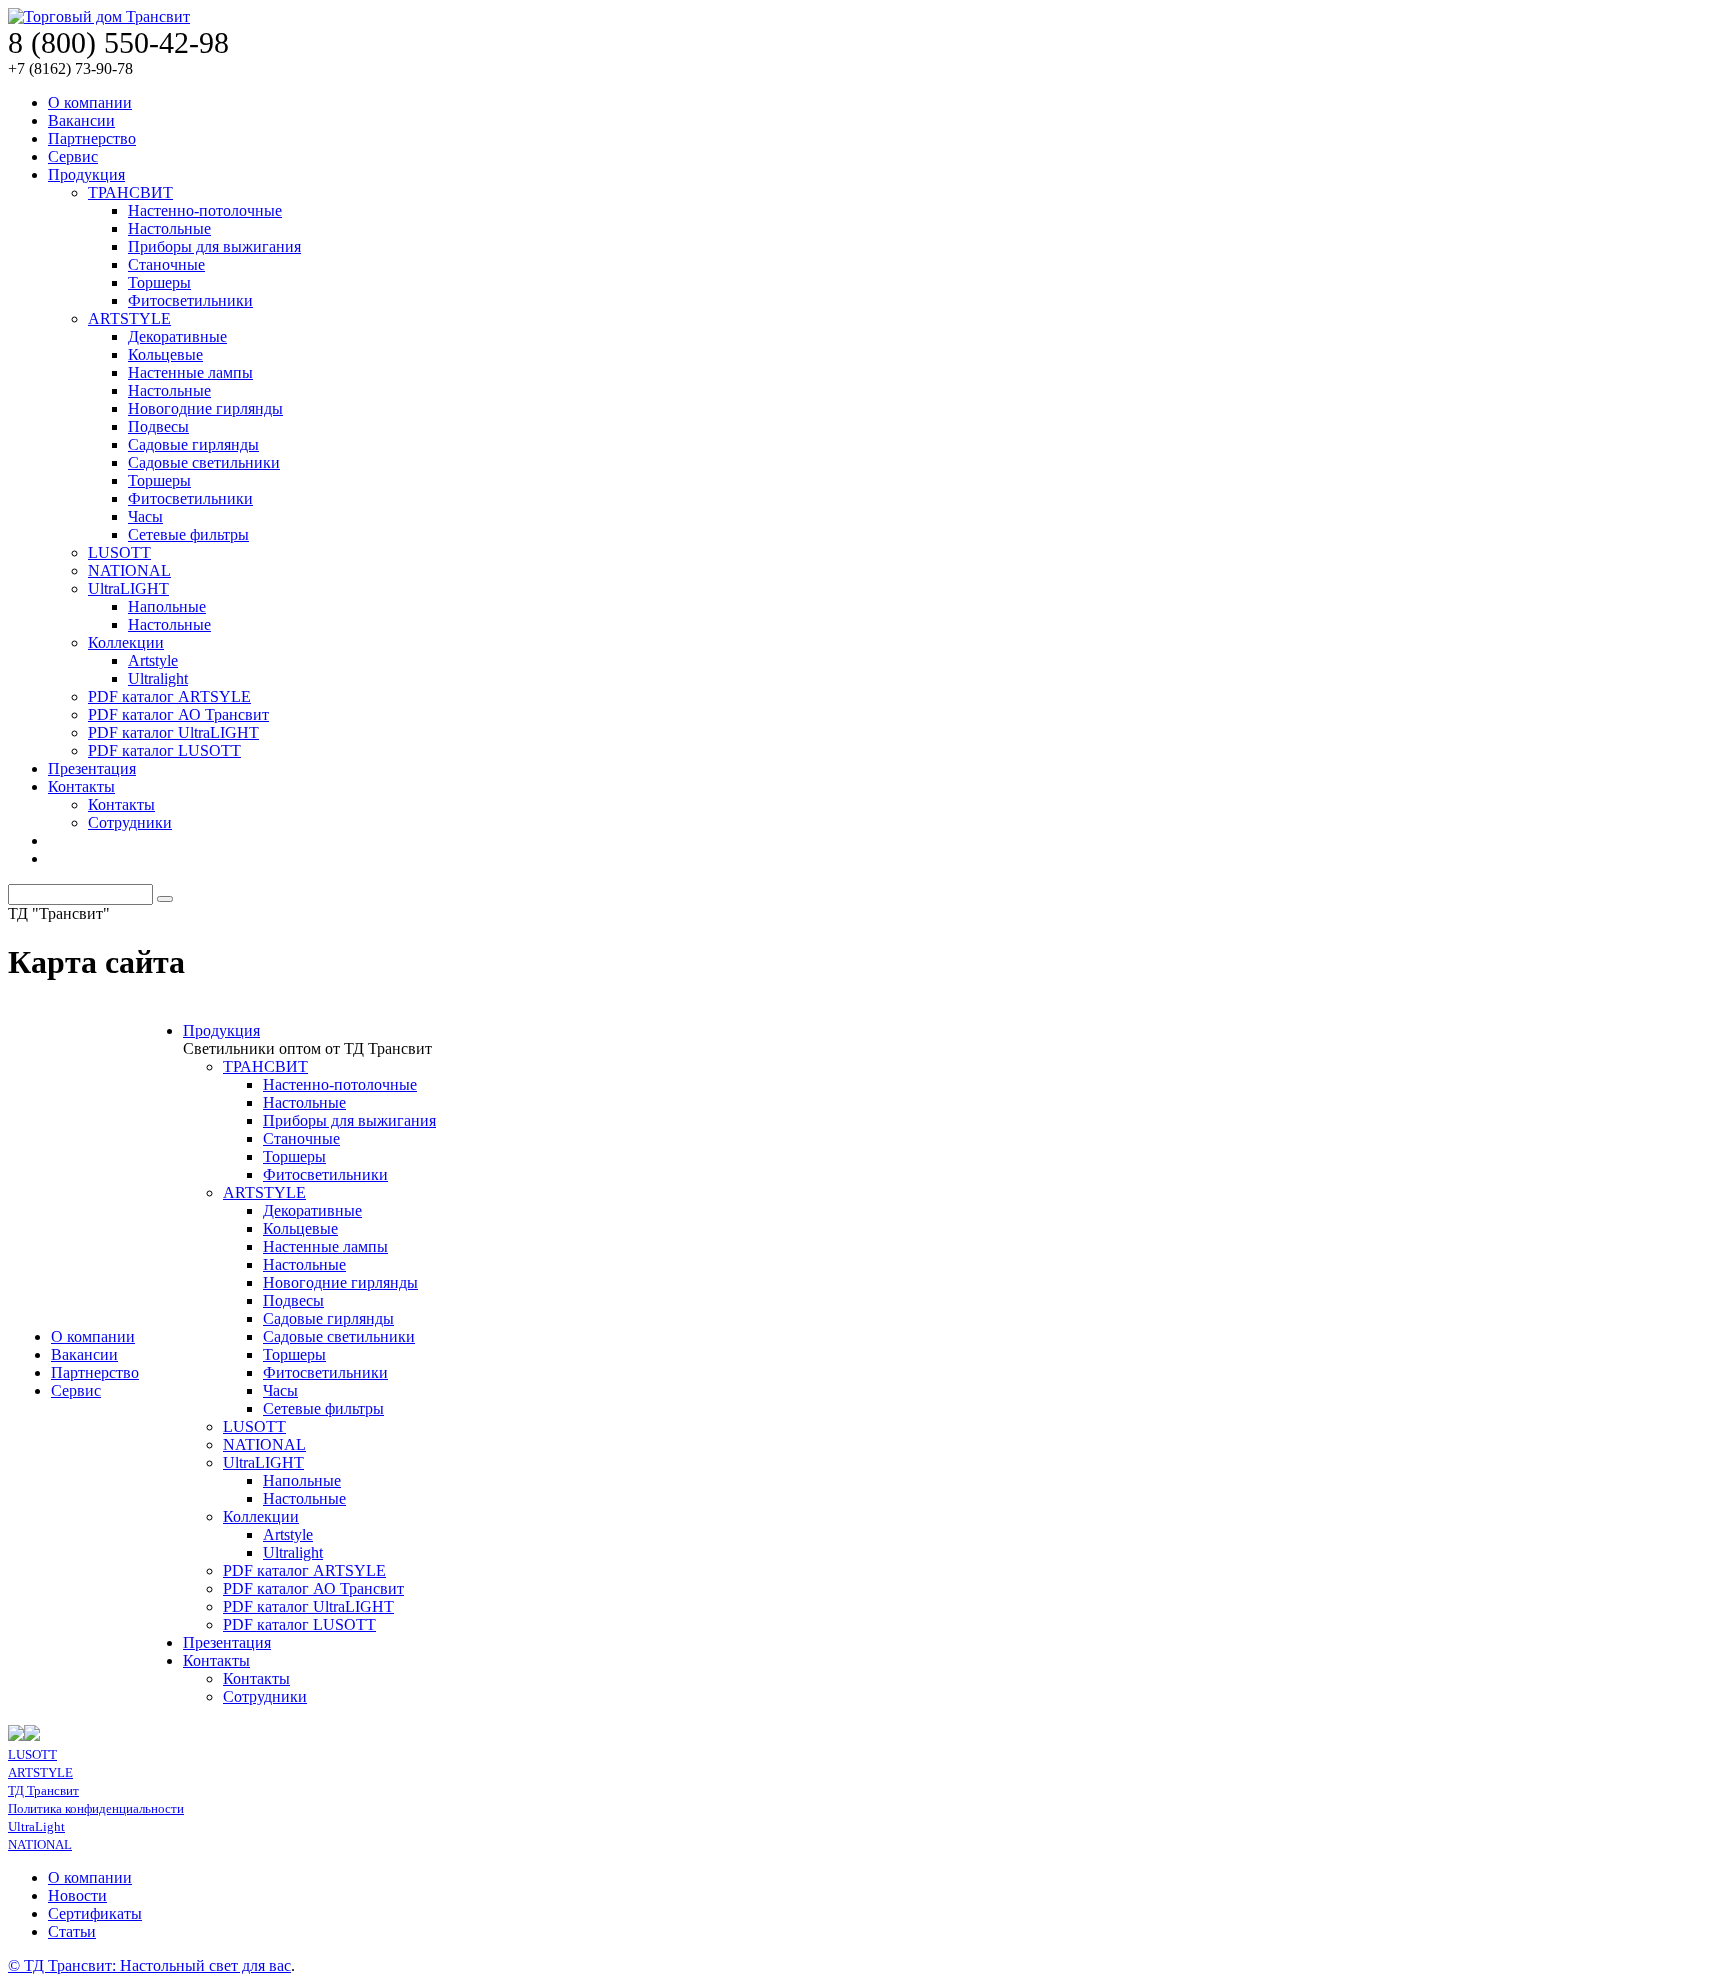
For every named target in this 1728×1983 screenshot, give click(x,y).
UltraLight (36, 1826)
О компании (90, 102)
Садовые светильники (204, 462)
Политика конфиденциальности (96, 1808)
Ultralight (158, 678)
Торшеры (159, 282)
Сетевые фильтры (188, 534)
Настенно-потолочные (205, 210)
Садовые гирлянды (193, 444)
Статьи (72, 1931)
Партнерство (92, 138)
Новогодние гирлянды (205, 408)
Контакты (81, 786)
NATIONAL (129, 570)
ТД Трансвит (43, 1790)
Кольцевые (165, 354)
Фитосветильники (190, 300)
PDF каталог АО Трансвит (178, 714)
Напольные (167, 606)
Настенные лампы (190, 372)
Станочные (166, 264)
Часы (145, 516)
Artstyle (153, 660)
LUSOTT (119, 552)
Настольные (169, 228)
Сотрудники (130, 822)
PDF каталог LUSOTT (164, 750)
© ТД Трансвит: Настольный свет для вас (149, 1965)
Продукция (86, 174)
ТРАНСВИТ (130, 192)
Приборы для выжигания (214, 246)
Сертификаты (95, 1913)
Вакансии (81, 120)
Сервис (73, 156)
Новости (77, 1895)
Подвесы (158, 426)
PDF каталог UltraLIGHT (173, 732)
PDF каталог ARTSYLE (169, 696)
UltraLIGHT (128, 588)
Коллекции (126, 642)
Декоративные (177, 336)
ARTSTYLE (129, 318)
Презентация (92, 768)
